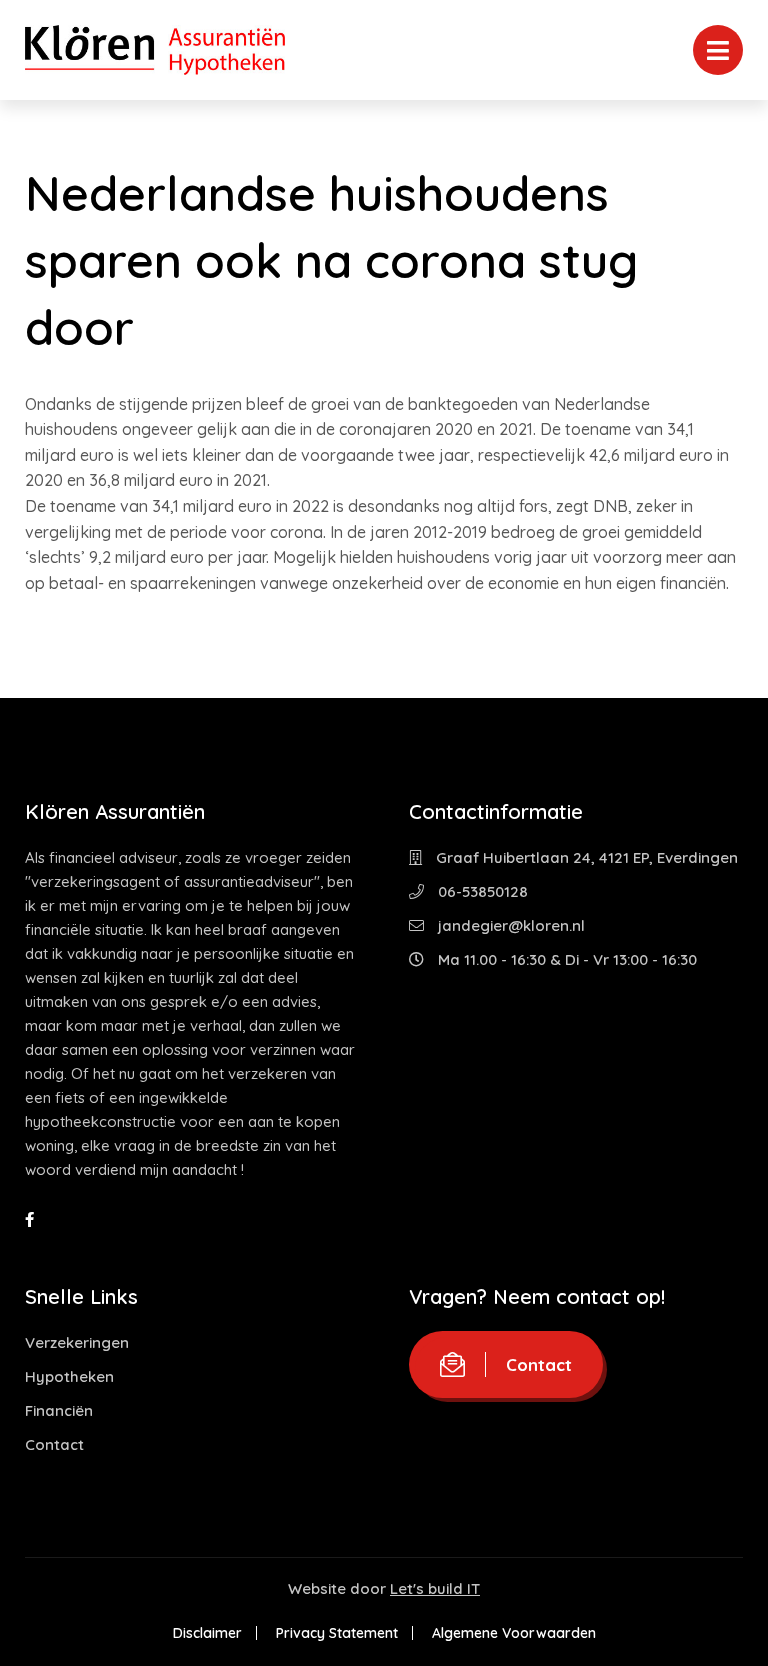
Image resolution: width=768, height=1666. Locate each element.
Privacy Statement (337, 1633)
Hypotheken (69, 1376)
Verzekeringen (77, 1342)
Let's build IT (435, 1588)
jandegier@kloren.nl (509, 925)
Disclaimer (207, 1633)
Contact (54, 1444)
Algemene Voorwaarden (514, 1633)
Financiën (59, 1410)
